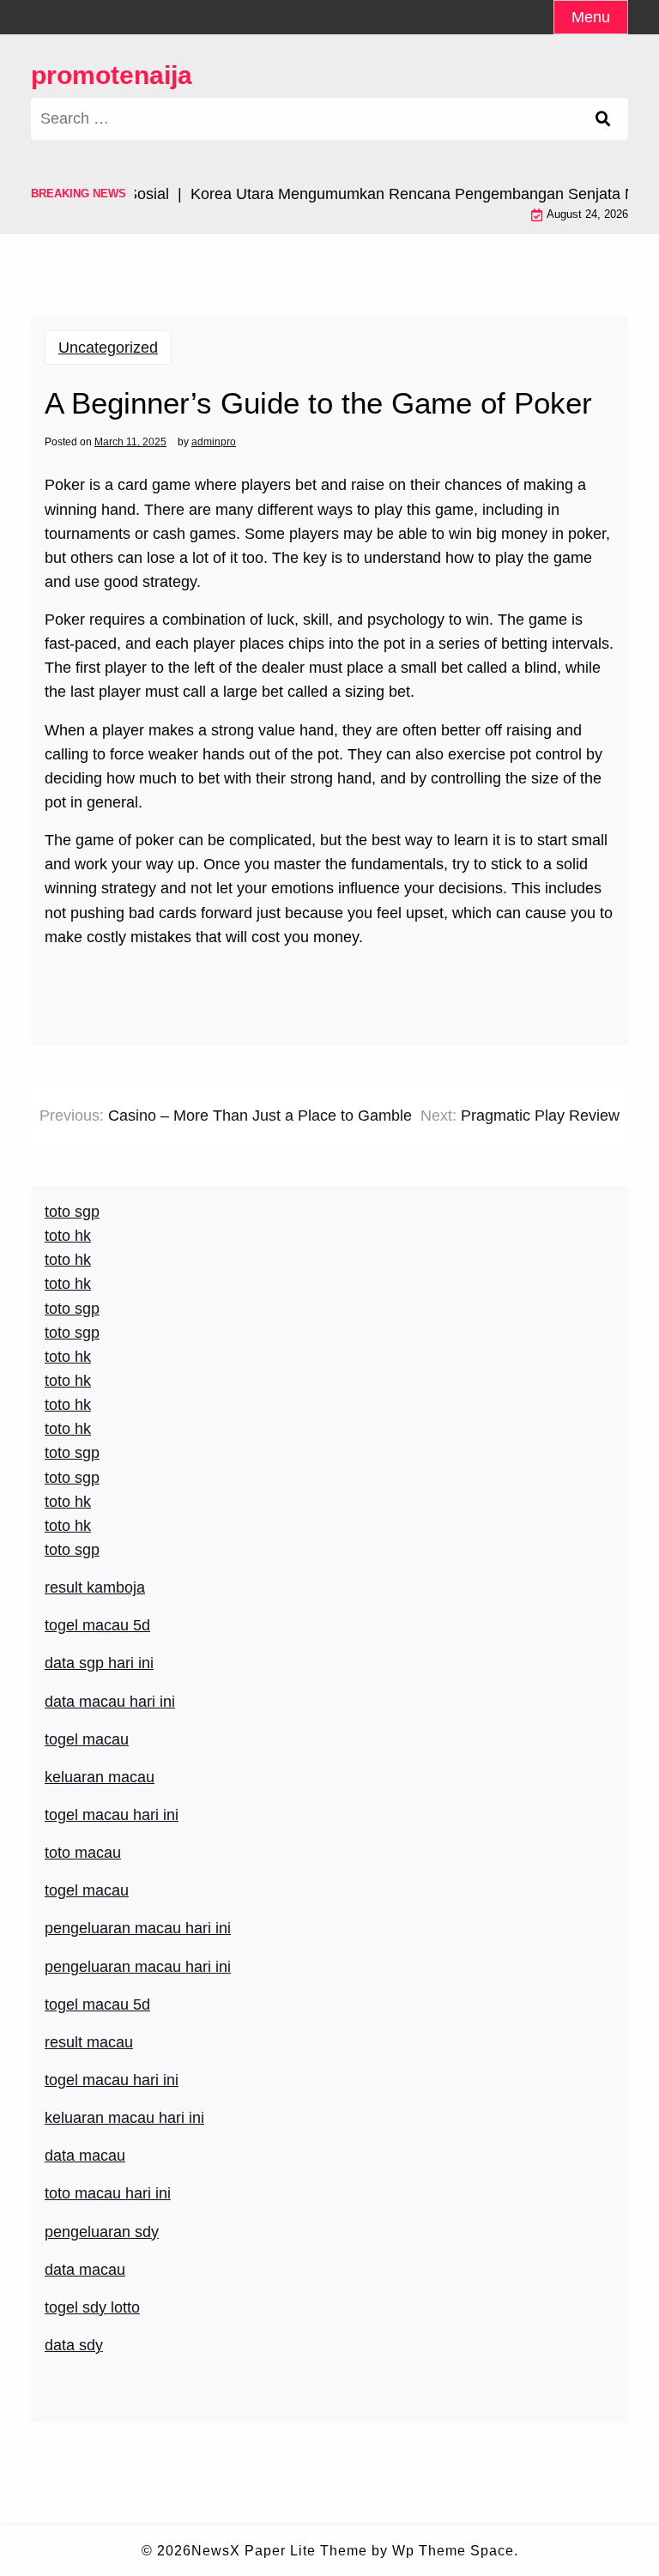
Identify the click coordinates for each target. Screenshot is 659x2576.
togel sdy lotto (92, 2307)
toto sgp (72, 1550)
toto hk (68, 1526)
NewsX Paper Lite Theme (279, 2551)
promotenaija (112, 75)
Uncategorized (108, 348)
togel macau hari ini (112, 1815)
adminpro (214, 442)
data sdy (74, 2345)
